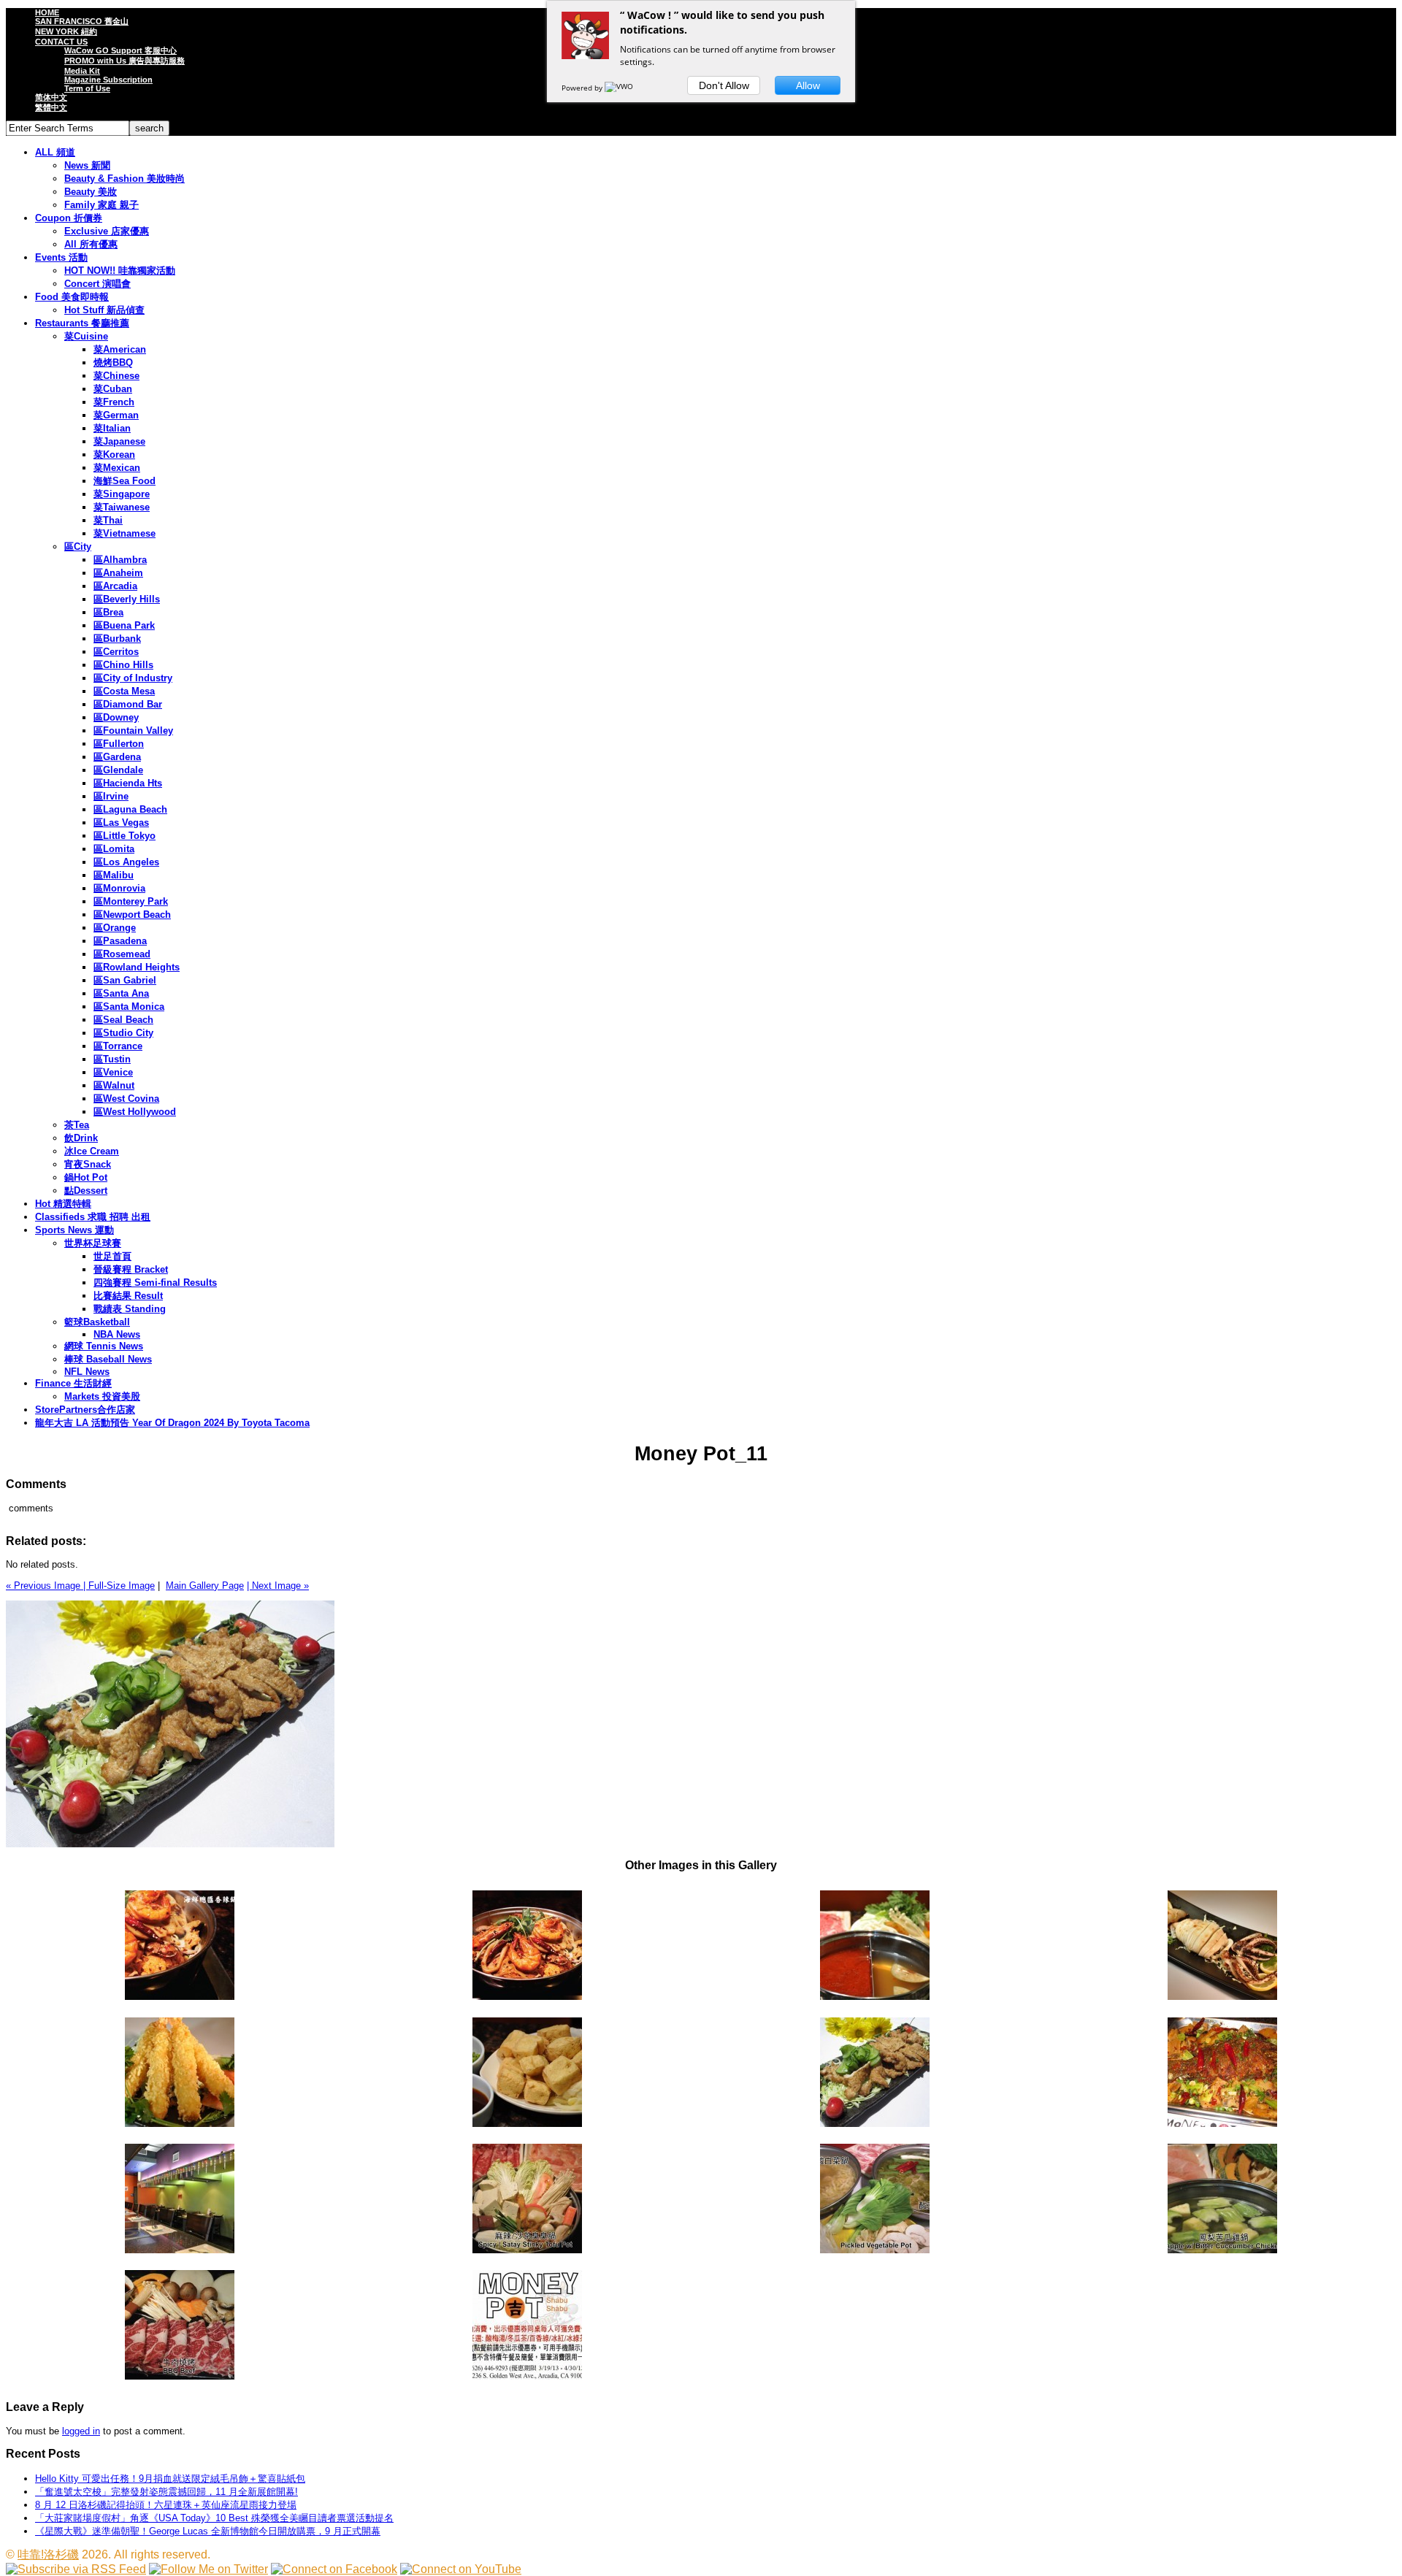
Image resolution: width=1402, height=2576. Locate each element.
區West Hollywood (135, 1112)
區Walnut (114, 1085)
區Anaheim (118, 573)
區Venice (113, 1072)
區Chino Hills (123, 665)
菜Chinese (116, 376)
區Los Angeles (126, 862)
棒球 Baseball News (108, 1359)
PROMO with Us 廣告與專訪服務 (125, 61)
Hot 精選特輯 (63, 1204)
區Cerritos (116, 652)
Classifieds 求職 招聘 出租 (93, 1217)
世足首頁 (112, 1256)
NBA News (117, 1334)
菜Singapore (122, 494)
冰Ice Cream (92, 1151)
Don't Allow (724, 85)
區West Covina (126, 1099)
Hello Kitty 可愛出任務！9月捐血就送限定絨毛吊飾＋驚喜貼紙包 (170, 2479)
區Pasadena (120, 941)
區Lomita (114, 849)
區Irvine (111, 796)
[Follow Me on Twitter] (208, 2569)
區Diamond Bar (128, 704)
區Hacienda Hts (128, 783)
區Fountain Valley (133, 731)
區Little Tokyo (125, 836)
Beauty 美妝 (91, 192)
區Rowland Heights (137, 967)
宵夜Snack (88, 1164)
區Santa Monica (129, 1007)
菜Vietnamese (125, 533)
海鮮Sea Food (125, 481)
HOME (47, 12)
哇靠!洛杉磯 (48, 2554)
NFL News (87, 1372)
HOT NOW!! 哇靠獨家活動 (120, 271)
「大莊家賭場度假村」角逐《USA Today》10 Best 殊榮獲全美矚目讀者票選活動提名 (214, 2518)
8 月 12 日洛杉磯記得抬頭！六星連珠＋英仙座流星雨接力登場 (166, 2505)
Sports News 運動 (74, 1230)
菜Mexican (117, 468)
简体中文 (51, 97)
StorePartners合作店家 (85, 1410)
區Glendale (118, 770)
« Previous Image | (47, 1586)
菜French (114, 402)
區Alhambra (120, 560)
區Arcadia (115, 586)
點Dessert (86, 1191)
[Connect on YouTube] (461, 2569)
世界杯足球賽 (93, 1243)
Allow (808, 85)
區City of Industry (133, 678)
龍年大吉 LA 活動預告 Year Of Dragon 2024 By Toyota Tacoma (172, 1423)
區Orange (115, 928)
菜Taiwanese (122, 507)
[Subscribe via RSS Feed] (76, 2569)
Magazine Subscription (108, 80)
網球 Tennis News (104, 1346)
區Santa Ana (121, 993)
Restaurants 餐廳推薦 (82, 323)
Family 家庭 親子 (101, 205)
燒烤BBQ (113, 363)
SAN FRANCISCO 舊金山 (82, 21)
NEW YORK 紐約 (66, 31)
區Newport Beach (132, 915)
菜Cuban (113, 389)
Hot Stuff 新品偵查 (104, 310)
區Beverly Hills (127, 599)
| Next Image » (278, 1586)
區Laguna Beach (130, 809)
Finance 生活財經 (73, 1383)
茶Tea (77, 1125)
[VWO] (620, 88)
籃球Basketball (97, 1322)
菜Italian (112, 428)
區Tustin (112, 1059)
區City (78, 547)
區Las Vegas (121, 823)
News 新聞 (87, 165)
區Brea (108, 612)
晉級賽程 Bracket (131, 1269)
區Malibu (114, 875)
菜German (116, 415)
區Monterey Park (131, 901)
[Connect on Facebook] (334, 2569)
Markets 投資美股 (102, 1396)
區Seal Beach (123, 1020)
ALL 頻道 (55, 152)
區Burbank (117, 639)
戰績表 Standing (130, 1309)
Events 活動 (61, 257)
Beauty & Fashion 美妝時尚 (125, 179)
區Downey (116, 717)
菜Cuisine (86, 336)
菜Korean (114, 455)
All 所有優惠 (91, 244)
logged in (81, 2431)
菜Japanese (119, 441)
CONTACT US (61, 42)
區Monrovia (119, 888)
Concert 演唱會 (97, 284)
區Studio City (123, 1033)
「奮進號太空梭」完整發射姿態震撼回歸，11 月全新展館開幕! (166, 2492)
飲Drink (81, 1138)
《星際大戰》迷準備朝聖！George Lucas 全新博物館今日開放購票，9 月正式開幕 (208, 2531)
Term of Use (87, 88)
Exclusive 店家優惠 (107, 231)
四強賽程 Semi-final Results (155, 1283)
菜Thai (108, 520)
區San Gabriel (125, 980)
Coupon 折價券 (69, 218)
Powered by (583, 88)
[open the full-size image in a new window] (170, 1844)
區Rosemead (122, 954)
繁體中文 (51, 107)
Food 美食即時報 (72, 297)
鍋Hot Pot (86, 1177)
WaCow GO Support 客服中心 (120, 50)
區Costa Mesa (124, 691)
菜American (120, 349)
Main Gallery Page (205, 1586)
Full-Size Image (122, 1586)
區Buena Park (124, 625)
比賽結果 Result (128, 1296)
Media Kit (82, 71)
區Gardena (117, 757)
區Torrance (118, 1046)
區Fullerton (119, 744)
